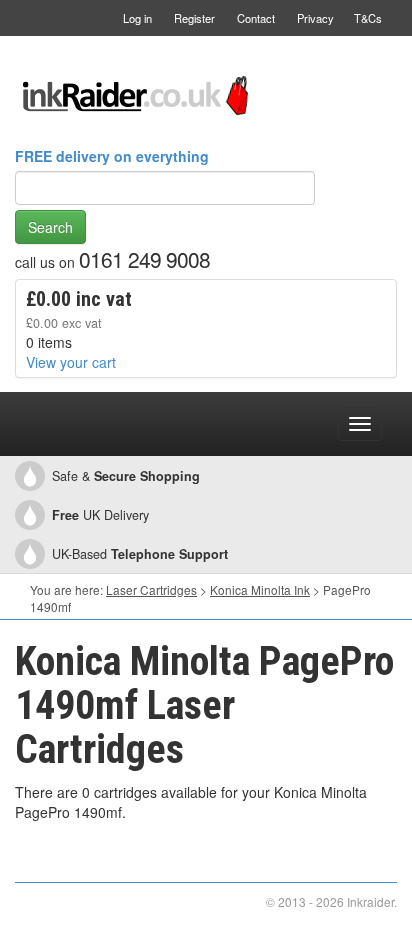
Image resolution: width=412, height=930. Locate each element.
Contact (256, 18)
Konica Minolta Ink (260, 589)
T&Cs (368, 18)
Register (194, 18)
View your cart (71, 362)
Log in (137, 18)
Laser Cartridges (151, 589)
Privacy (315, 18)
